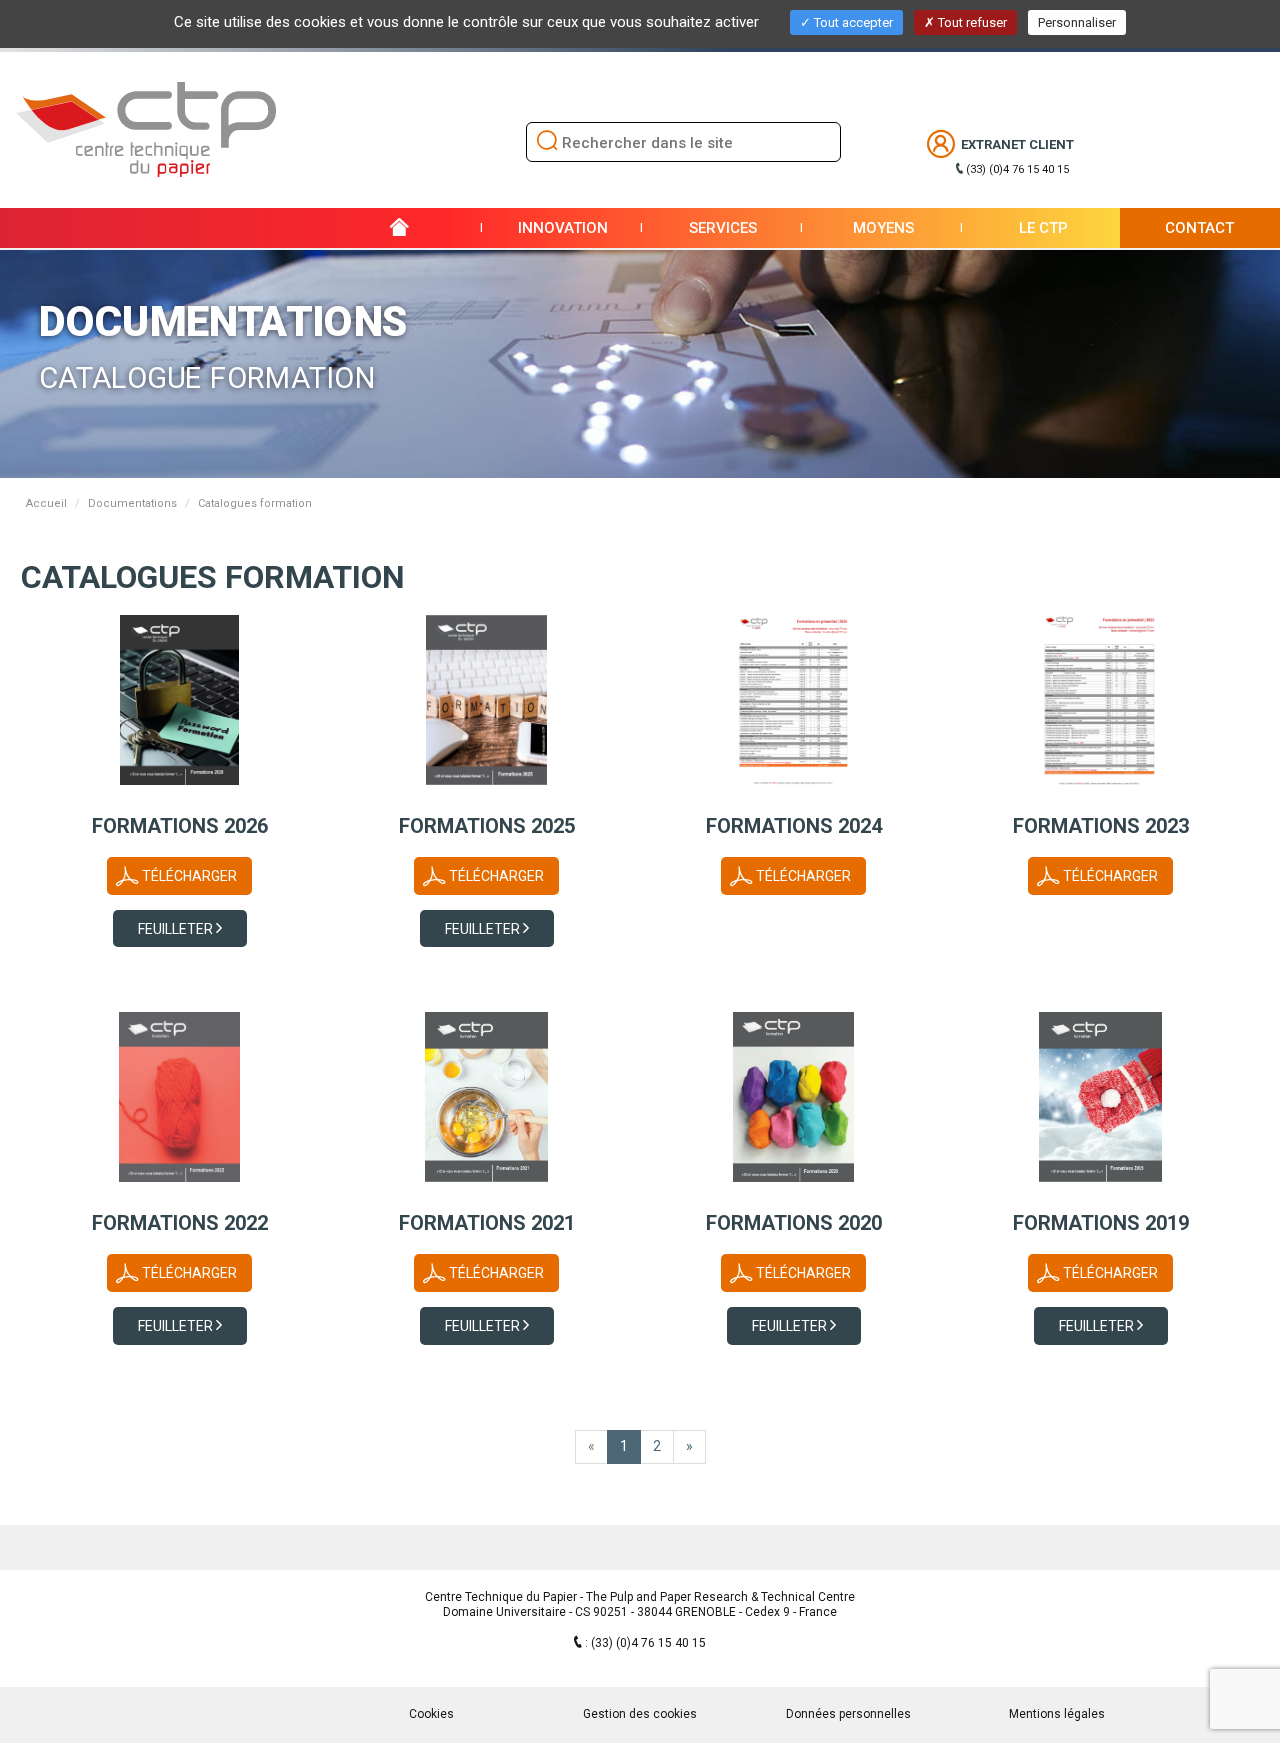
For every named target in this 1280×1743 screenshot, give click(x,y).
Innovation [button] (563, 228)
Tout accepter (852, 22)
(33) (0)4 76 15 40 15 (1017, 169)
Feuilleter (177, 929)
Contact (1199, 228)
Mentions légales (1057, 1714)
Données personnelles (848, 1714)
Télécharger (189, 876)
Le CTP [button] (1043, 228)
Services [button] (723, 228)
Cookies (431, 1714)
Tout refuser (971, 22)
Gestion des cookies (640, 1714)
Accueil (46, 503)
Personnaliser (1077, 22)
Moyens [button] (883, 228)
